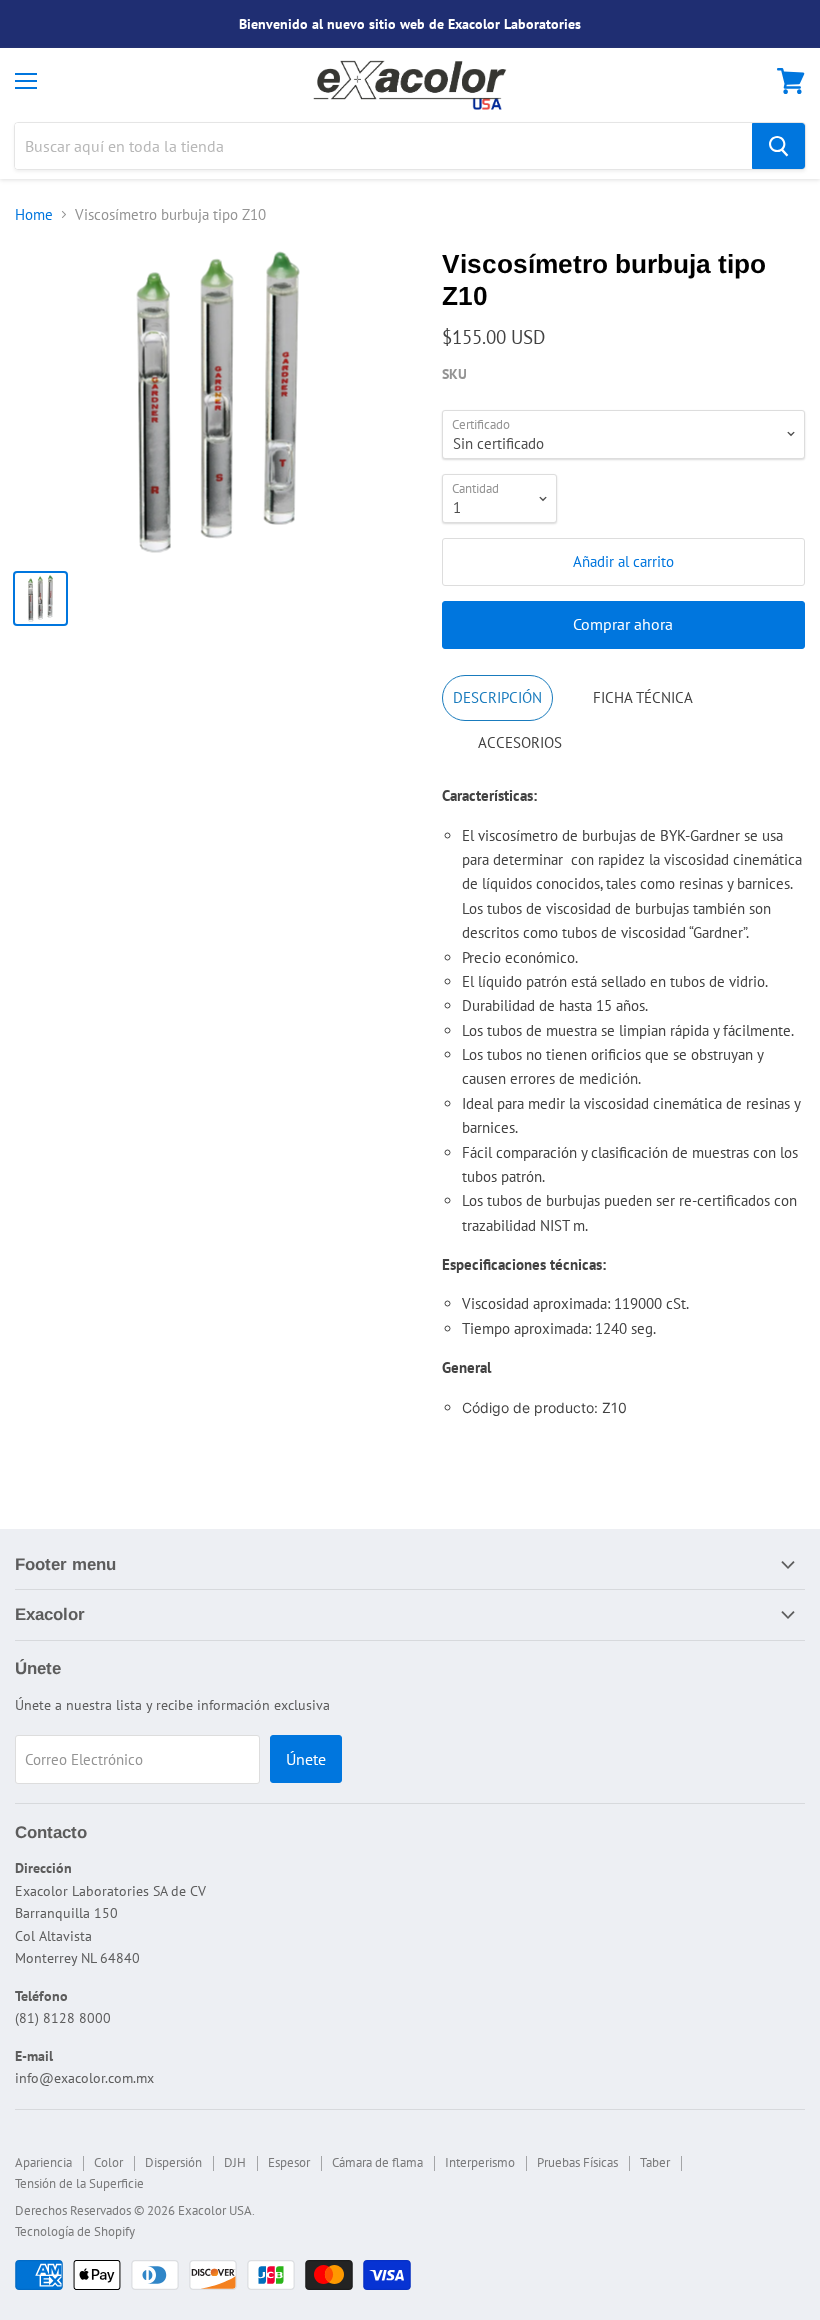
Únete (306, 1759)
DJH (235, 2162)
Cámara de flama (377, 2162)
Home (34, 214)
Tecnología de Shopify (75, 2231)
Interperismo (480, 2162)
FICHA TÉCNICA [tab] (643, 697)
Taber (655, 2162)
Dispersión (173, 2162)
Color (108, 2162)
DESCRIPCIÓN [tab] (497, 697)
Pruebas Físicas (577, 2162)
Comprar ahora (623, 624)
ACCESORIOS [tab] (520, 742)
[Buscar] (778, 146)
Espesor (289, 2162)
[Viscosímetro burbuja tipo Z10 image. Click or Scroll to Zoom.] (218, 401)
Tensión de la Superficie (79, 2183)
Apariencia (43, 2162)
